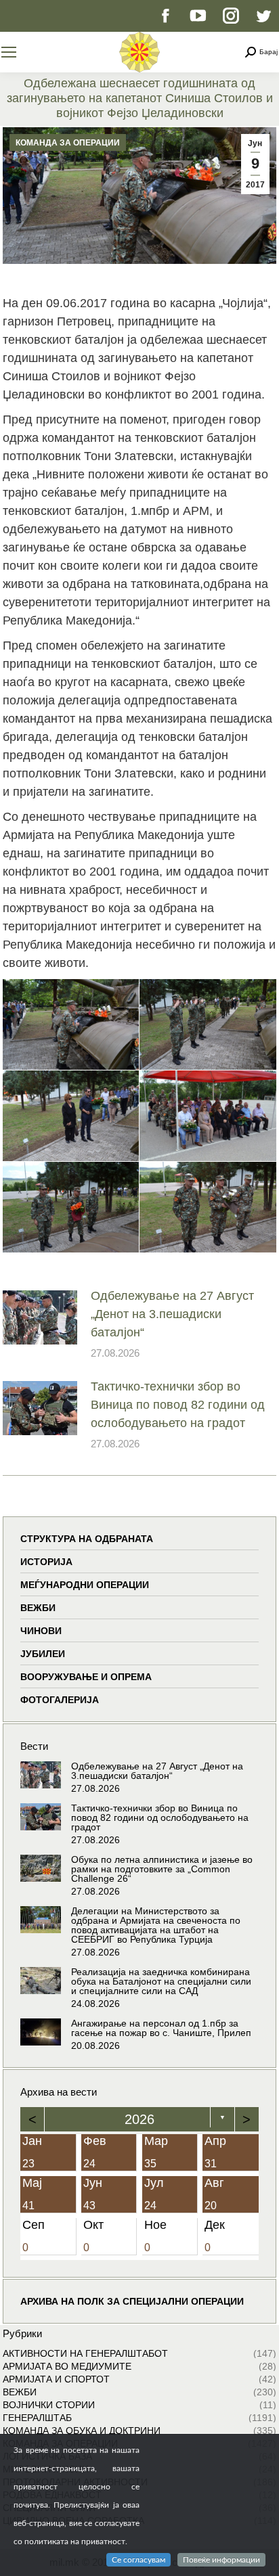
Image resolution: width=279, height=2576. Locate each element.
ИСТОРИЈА (46, 1562)
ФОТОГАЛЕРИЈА (60, 1700)
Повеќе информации (221, 2560)
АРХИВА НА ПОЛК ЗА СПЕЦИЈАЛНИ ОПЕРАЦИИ (132, 2301)
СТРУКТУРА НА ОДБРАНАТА (87, 1539)
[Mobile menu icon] (9, 52)
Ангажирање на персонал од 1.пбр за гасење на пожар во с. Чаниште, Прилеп (161, 2028)
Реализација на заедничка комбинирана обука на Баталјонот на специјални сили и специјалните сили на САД (161, 1981)
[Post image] (40, 1317)
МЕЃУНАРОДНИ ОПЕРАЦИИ (85, 1585)
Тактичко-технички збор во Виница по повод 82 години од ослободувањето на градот (178, 1405)
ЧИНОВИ (41, 1631)
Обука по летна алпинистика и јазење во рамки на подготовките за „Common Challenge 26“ (162, 1869)
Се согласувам (138, 2560)
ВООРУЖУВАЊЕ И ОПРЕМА (86, 1677)
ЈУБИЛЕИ (43, 1654)
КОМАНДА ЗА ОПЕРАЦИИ (68, 143)
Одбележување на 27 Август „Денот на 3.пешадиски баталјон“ (172, 1314)
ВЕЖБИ (38, 1608)
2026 (139, 2119)
